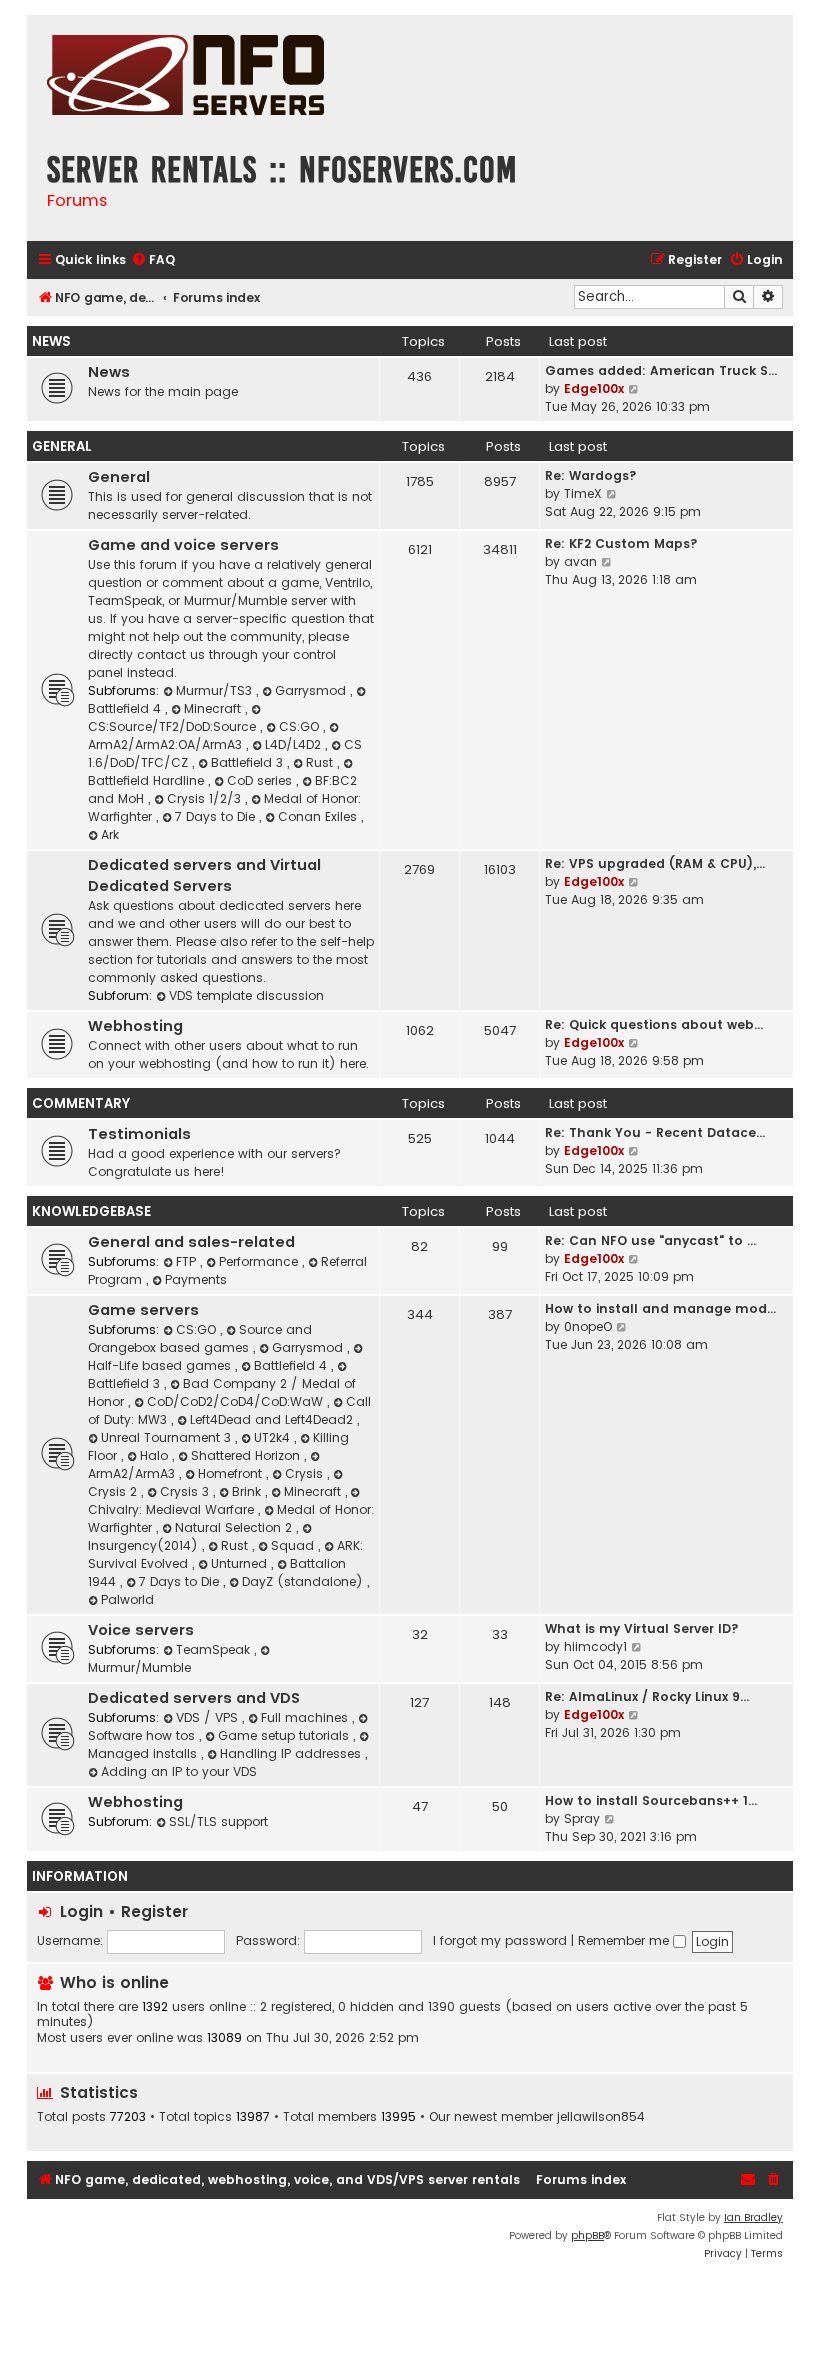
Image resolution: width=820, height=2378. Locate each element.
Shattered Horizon (247, 1455)
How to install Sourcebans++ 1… (651, 1800)
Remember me (625, 1940)
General (62, 446)
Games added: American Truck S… (661, 370)
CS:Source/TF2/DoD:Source (174, 726)
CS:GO (301, 726)
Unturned (241, 1563)
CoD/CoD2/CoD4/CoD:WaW (237, 1401)
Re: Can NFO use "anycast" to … (650, 1240)
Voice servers (141, 1630)
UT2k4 (274, 1437)
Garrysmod (312, 690)
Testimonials (139, 1134)
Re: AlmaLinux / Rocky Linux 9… (647, 1696)
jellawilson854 (601, 2117)
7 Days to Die (217, 816)
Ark (110, 834)
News (51, 341)
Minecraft (214, 708)
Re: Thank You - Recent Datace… (655, 1132)
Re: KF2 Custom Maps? (621, 543)
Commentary (81, 1103)
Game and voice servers (183, 545)
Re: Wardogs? (591, 475)
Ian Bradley (753, 2217)
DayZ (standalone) (304, 1581)
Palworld (127, 1599)
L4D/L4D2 (295, 744)
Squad (294, 1545)
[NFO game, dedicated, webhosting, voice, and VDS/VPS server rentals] (185, 77)
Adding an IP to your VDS (179, 1771)
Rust (321, 762)
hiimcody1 (595, 1646)
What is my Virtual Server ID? (642, 1628)
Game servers (143, 1310)
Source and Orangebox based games (200, 1338)
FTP (188, 1261)
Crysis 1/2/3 (206, 798)
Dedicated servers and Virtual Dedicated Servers (204, 875)
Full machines (306, 1717)
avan (580, 561)
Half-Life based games (161, 1365)
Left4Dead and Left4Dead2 (273, 1419)
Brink (248, 1491)
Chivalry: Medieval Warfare (173, 1509)
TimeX (583, 493)
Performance (260, 1261)
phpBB (587, 2235)
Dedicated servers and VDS (194, 1698)
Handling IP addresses (292, 1753)
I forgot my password (500, 1940)
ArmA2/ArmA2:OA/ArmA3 (167, 744)
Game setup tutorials (285, 1735)
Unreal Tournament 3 (168, 1437)
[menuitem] (153, 260)
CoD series (261, 780)
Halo (156, 1455)
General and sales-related (191, 1242)
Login (81, 1911)
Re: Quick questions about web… (654, 1024)
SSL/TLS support (218, 1821)
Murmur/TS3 (216, 690)
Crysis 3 (186, 1491)
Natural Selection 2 (235, 1527)
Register (154, 1911)
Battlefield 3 (249, 762)
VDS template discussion (246, 995)
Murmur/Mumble (139, 1667)
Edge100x (594, 388)
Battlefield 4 (292, 1365)
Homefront (232, 1473)
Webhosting (135, 1026)
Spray (582, 1818)
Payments (196, 1279)
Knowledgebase (91, 1211)
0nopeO (588, 1326)
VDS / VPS (209, 1717)
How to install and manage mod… (660, 1308)
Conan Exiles (319, 816)
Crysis (306, 1473)
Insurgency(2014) (145, 1545)
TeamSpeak (215, 1649)
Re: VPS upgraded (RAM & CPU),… (655, 863)
